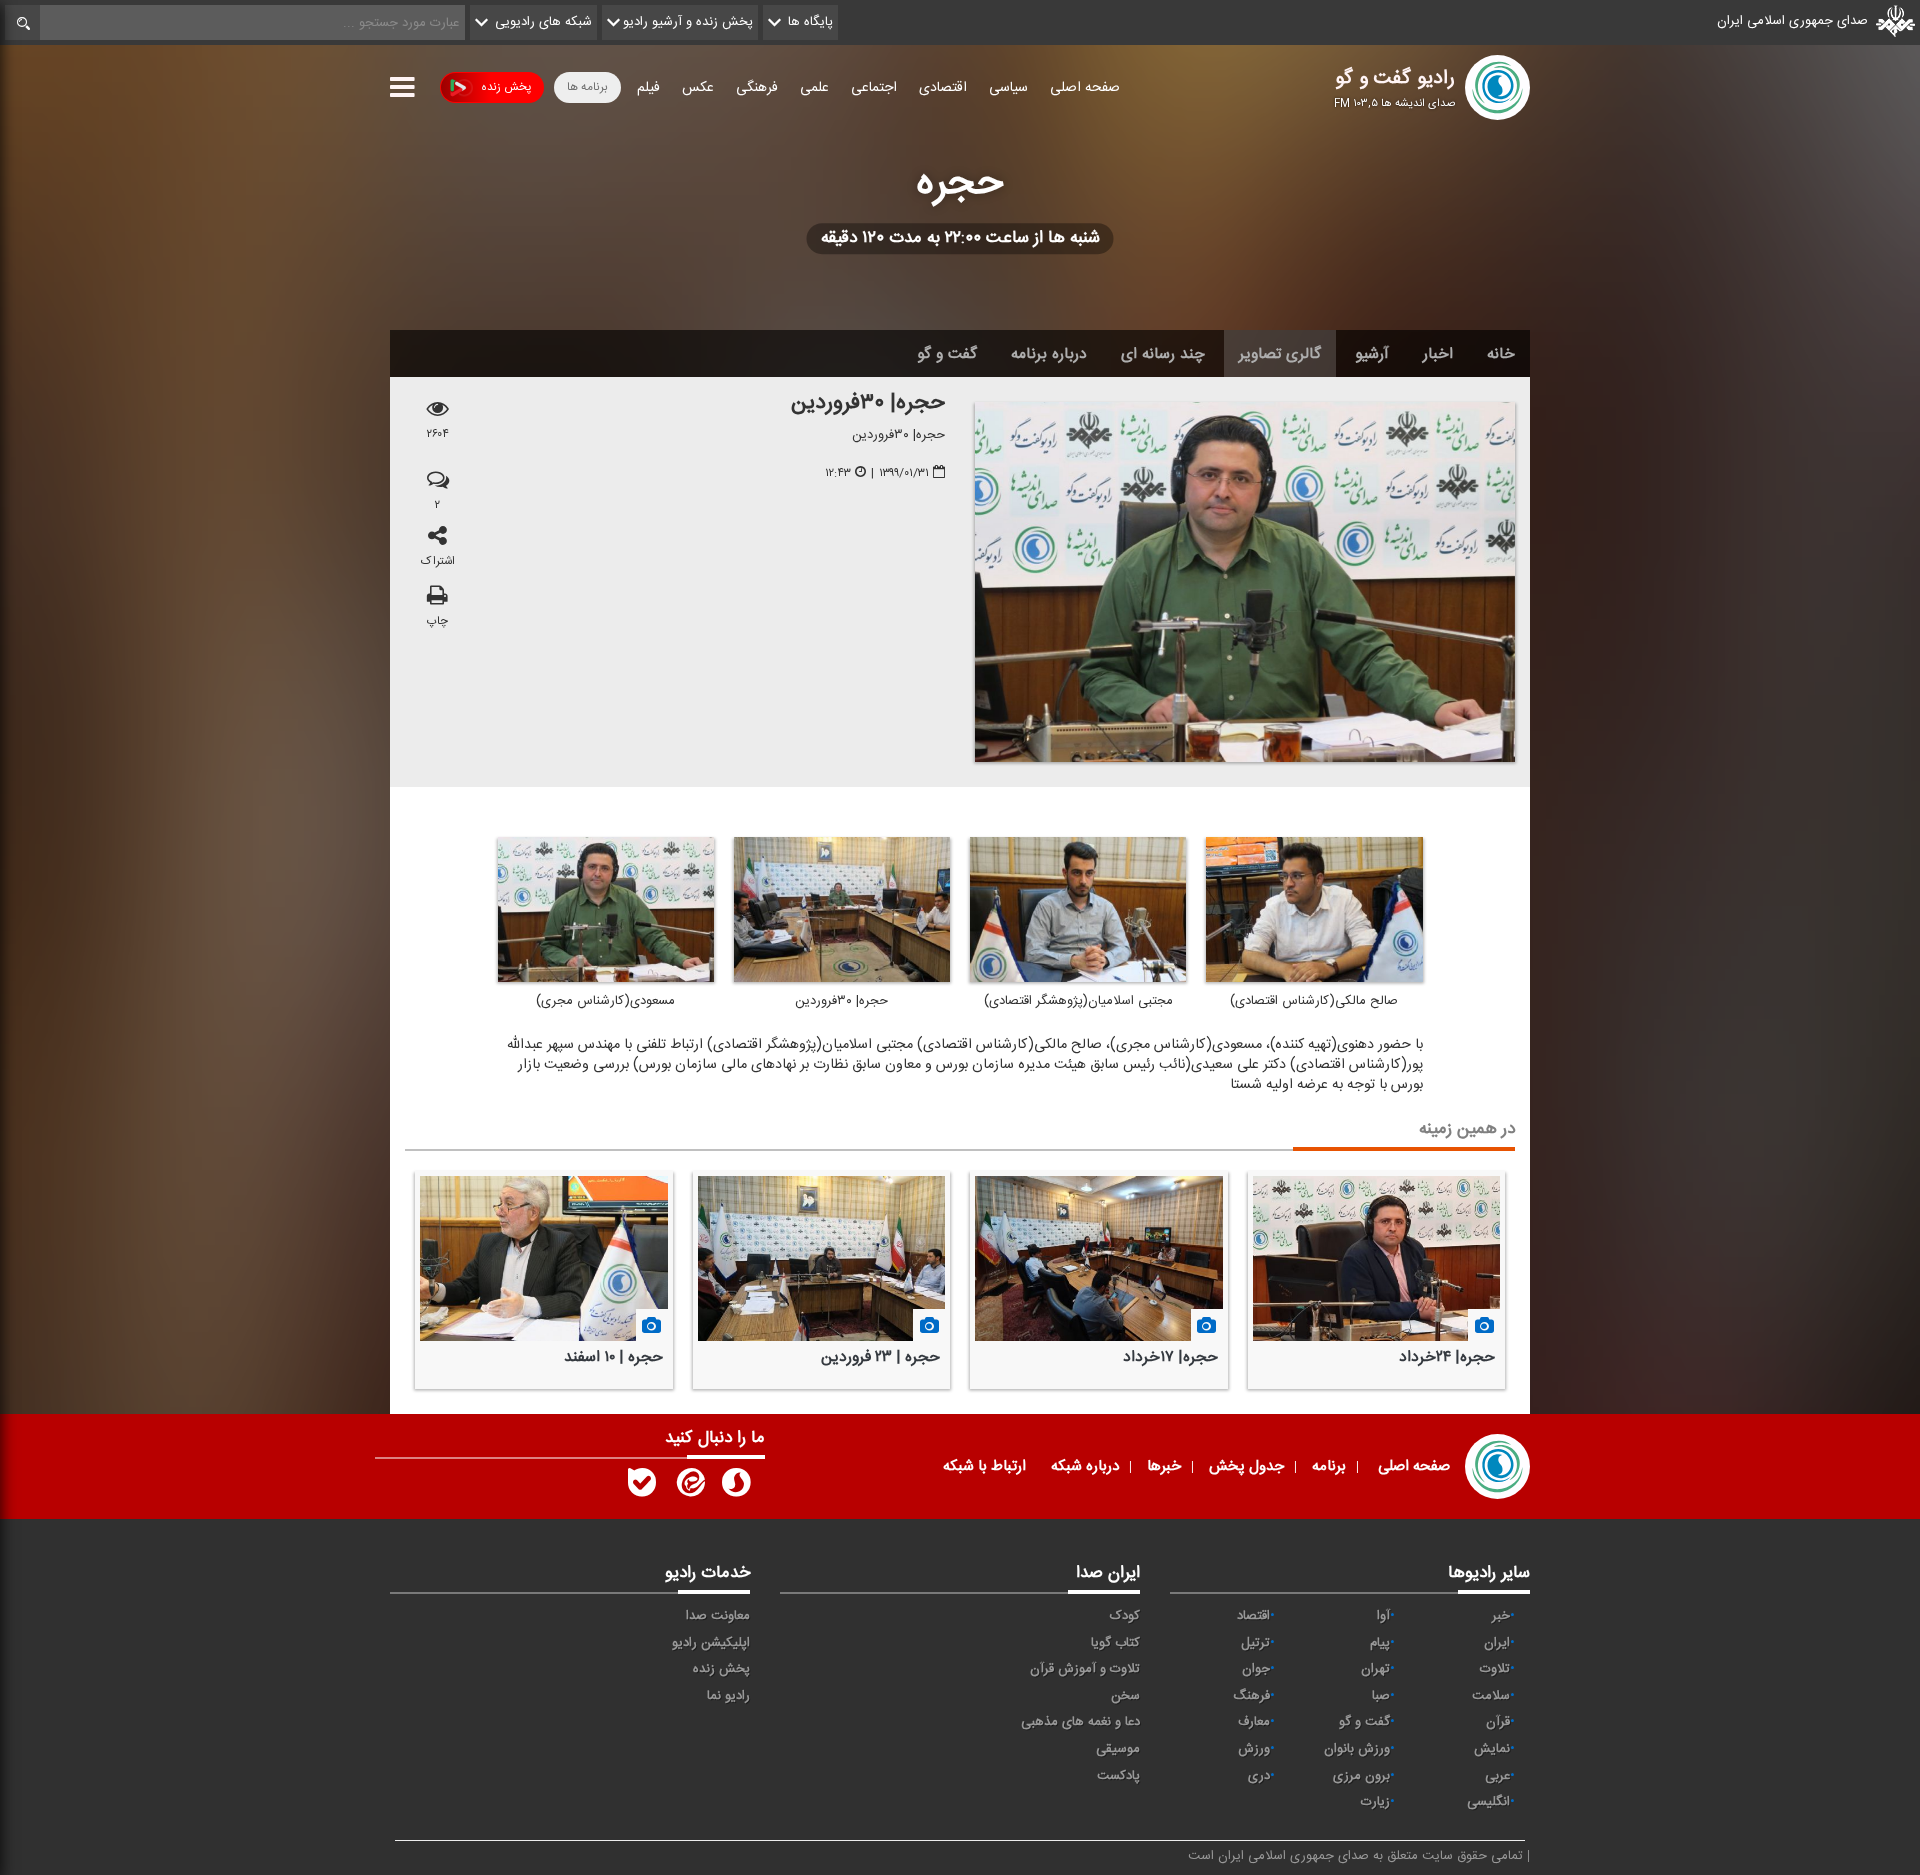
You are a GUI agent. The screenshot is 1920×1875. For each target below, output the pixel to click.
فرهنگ (1251, 1696)
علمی (814, 88)
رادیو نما (728, 1696)
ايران (1497, 1643)
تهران (1375, 1669)
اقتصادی (943, 88)
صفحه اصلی (1085, 88)
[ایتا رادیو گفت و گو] (689, 1487)
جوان (1256, 1669)
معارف (1254, 1722)
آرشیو (1372, 354)
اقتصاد (1253, 1616)
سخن (1125, 1696)
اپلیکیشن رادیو (711, 1643)
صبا (1381, 1696)
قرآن (1498, 1722)
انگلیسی (1488, 1802)
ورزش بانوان (1357, 1749)
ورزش (1254, 1749)
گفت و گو (947, 354)
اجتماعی (874, 88)
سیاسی (1008, 88)
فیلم (648, 88)
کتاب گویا (1115, 1643)
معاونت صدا (718, 1616)
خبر (1501, 1616)
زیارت (1375, 1802)
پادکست (1118, 1776)
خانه (1501, 354)
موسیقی (1118, 1749)
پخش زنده (506, 87)
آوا (1383, 1616)
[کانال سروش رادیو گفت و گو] (736, 1487)
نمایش (1492, 1749)
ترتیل (1255, 1643)
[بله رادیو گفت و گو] (642, 1487)
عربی (1497, 1776)
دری (1259, 1776)
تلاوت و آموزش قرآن (1085, 1669)
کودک (1125, 1616)
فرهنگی (757, 88)
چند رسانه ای (1163, 354)
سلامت (1491, 1696)
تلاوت (1495, 1669)
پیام (1380, 1643)
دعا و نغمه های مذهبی (1080, 1722)
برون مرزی (1361, 1776)
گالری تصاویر (1280, 354)
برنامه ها (587, 87)
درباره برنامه (1049, 354)
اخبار (1438, 354)
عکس (698, 88)
